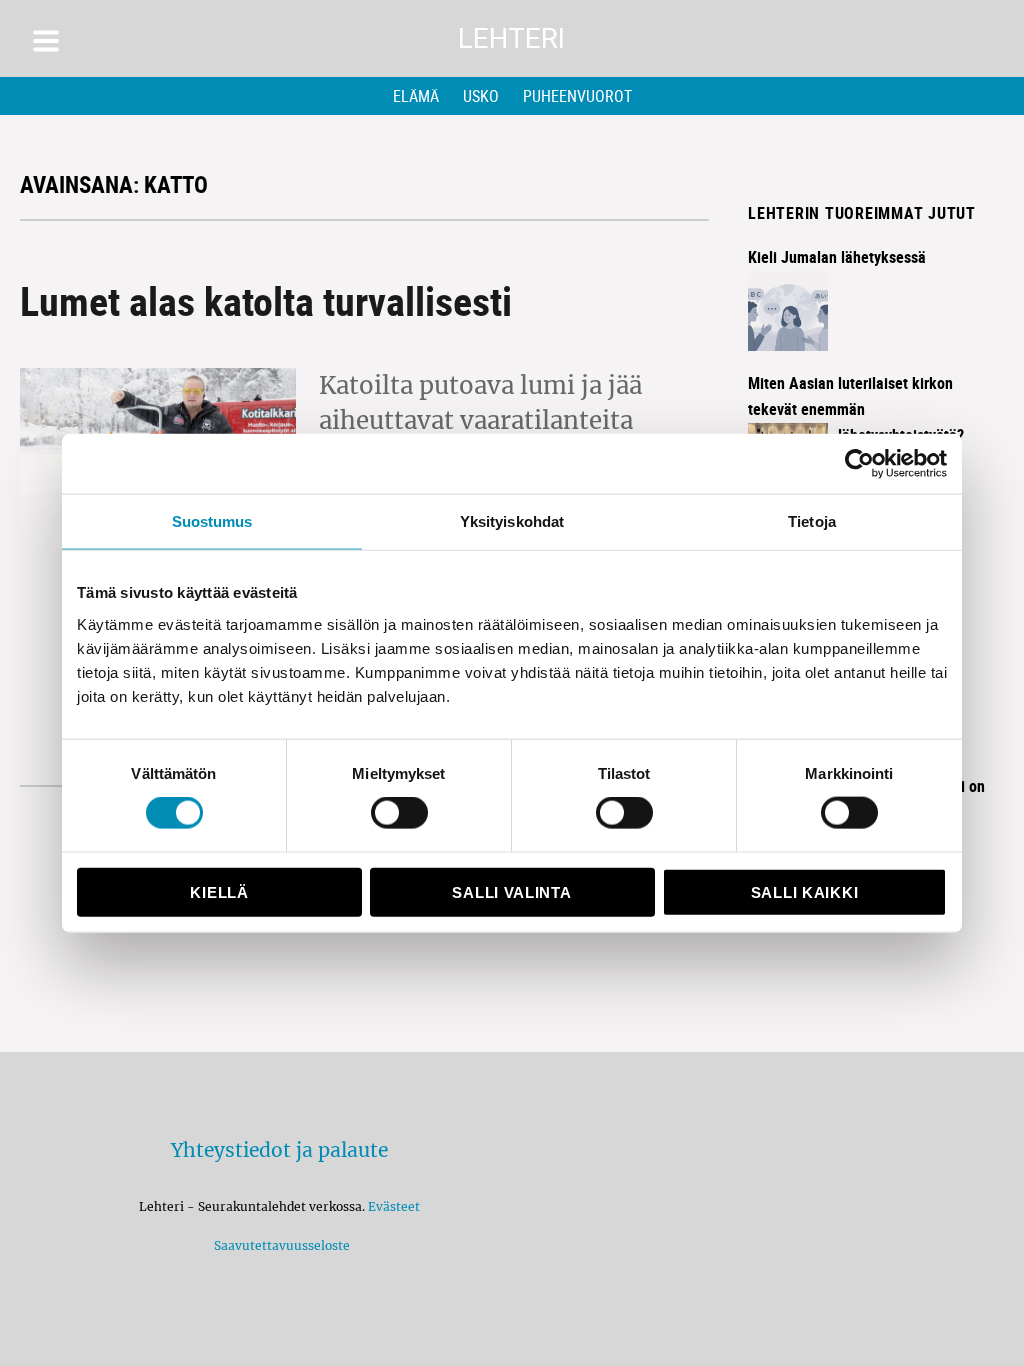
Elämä (416, 96)
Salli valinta (511, 891)
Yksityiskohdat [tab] (512, 521)
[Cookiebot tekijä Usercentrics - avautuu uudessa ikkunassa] (859, 464)
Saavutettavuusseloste (279, 1245)
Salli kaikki (804, 891)
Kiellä (219, 891)
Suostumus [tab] (212, 521)
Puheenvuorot (577, 96)
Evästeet (394, 1206)
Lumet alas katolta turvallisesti (266, 301)
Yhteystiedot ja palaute (279, 1150)
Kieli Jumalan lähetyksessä (837, 257)
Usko (481, 96)
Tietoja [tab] (812, 521)
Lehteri (511, 38)
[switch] (399, 813)
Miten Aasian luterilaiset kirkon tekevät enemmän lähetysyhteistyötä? (856, 409)
